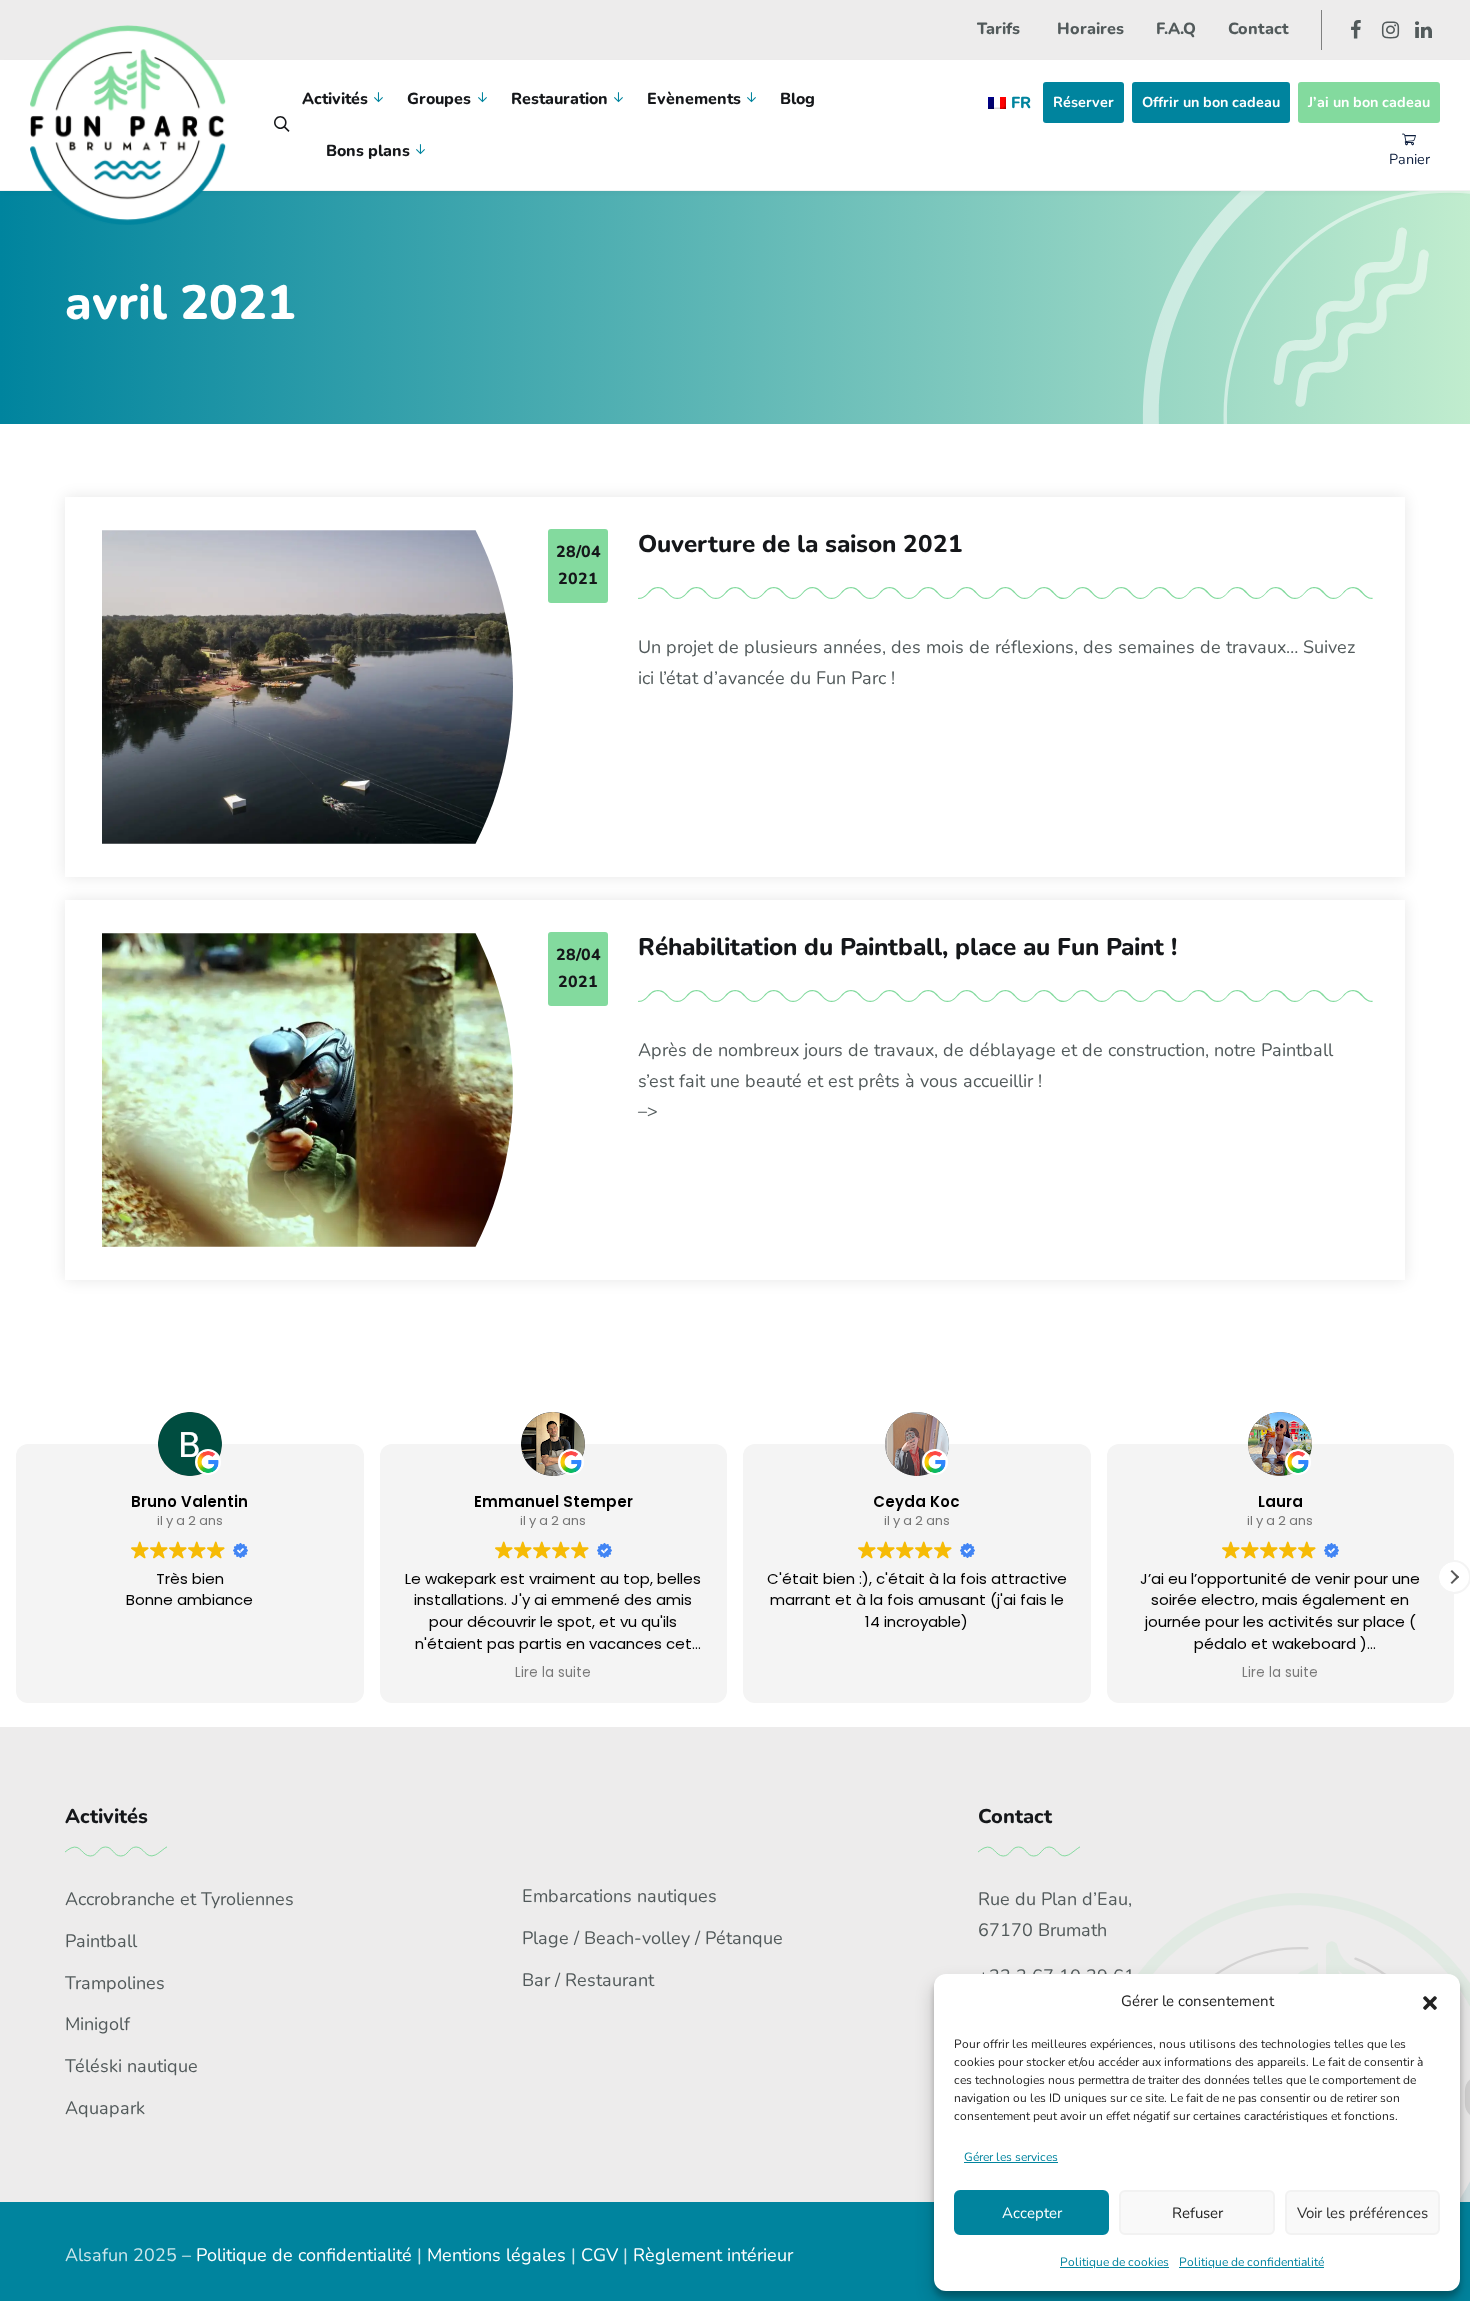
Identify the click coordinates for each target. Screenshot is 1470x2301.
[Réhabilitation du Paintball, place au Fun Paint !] (307, 1090)
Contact (1258, 29)
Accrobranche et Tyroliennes (179, 1899)
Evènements (694, 99)
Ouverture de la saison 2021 (800, 544)
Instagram (1390, 30)
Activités (335, 99)
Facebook (1355, 30)
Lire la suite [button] (553, 1673)
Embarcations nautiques (619, 1896)
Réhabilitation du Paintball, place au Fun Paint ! (907, 947)
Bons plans (368, 151)
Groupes (439, 99)
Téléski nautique (131, 2066)
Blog (797, 99)
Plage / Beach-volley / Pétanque (652, 1938)
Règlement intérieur (713, 2255)
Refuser (1197, 2213)
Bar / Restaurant (588, 1980)
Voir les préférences (1362, 2213)
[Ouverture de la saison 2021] (307, 687)
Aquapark (105, 2108)
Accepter (1032, 2213)
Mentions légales (496, 2255)
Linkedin (1423, 30)
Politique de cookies (1114, 2262)
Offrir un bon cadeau (1211, 102)
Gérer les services (1011, 2157)
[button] (1430, 2002)
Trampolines (115, 1983)
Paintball (101, 1941)
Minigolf (97, 2024)
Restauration (559, 99)
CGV (599, 2255)
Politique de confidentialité (1251, 2262)
